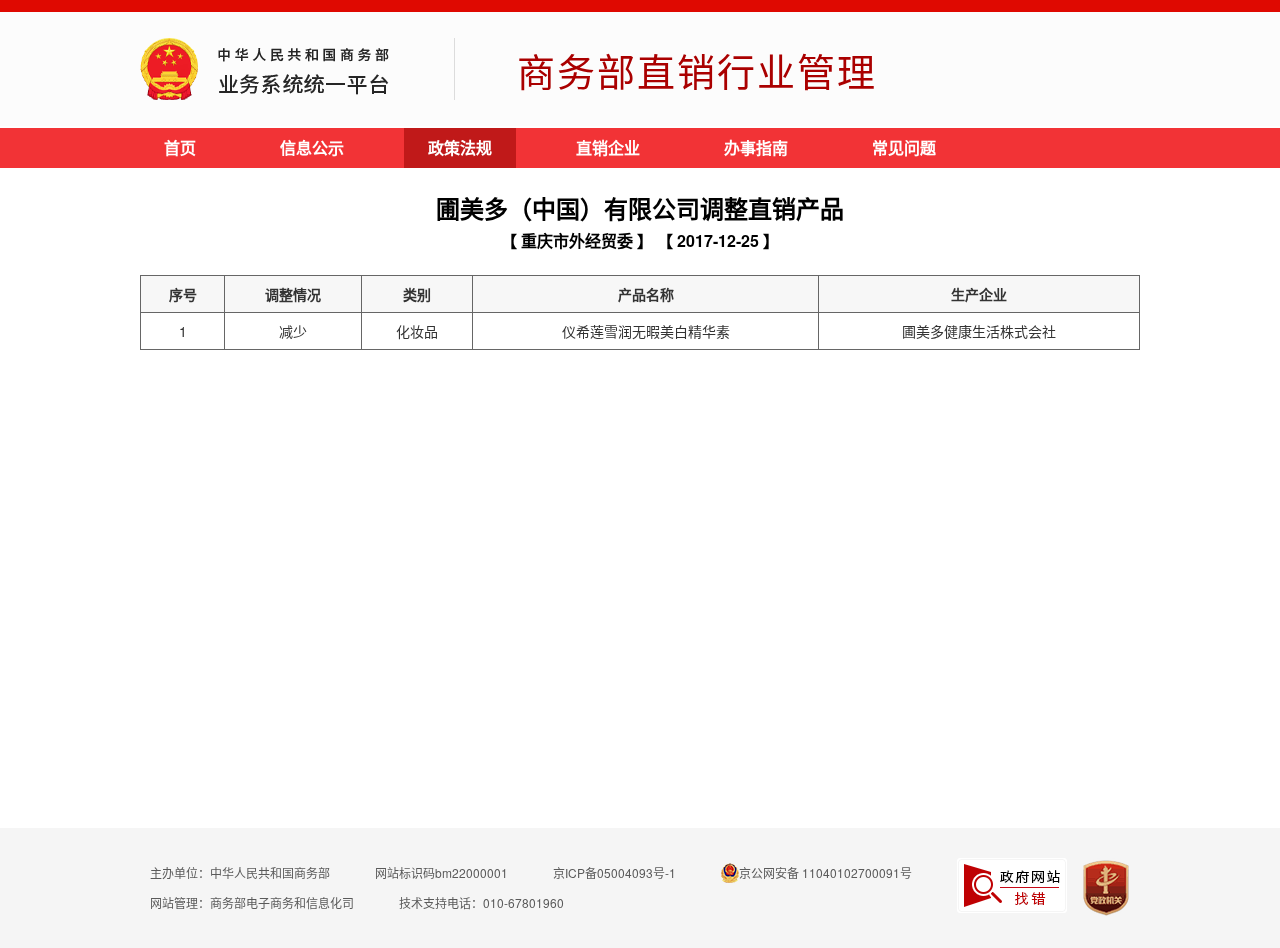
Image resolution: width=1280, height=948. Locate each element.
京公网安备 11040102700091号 (825, 872)
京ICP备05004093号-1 (614, 872)
